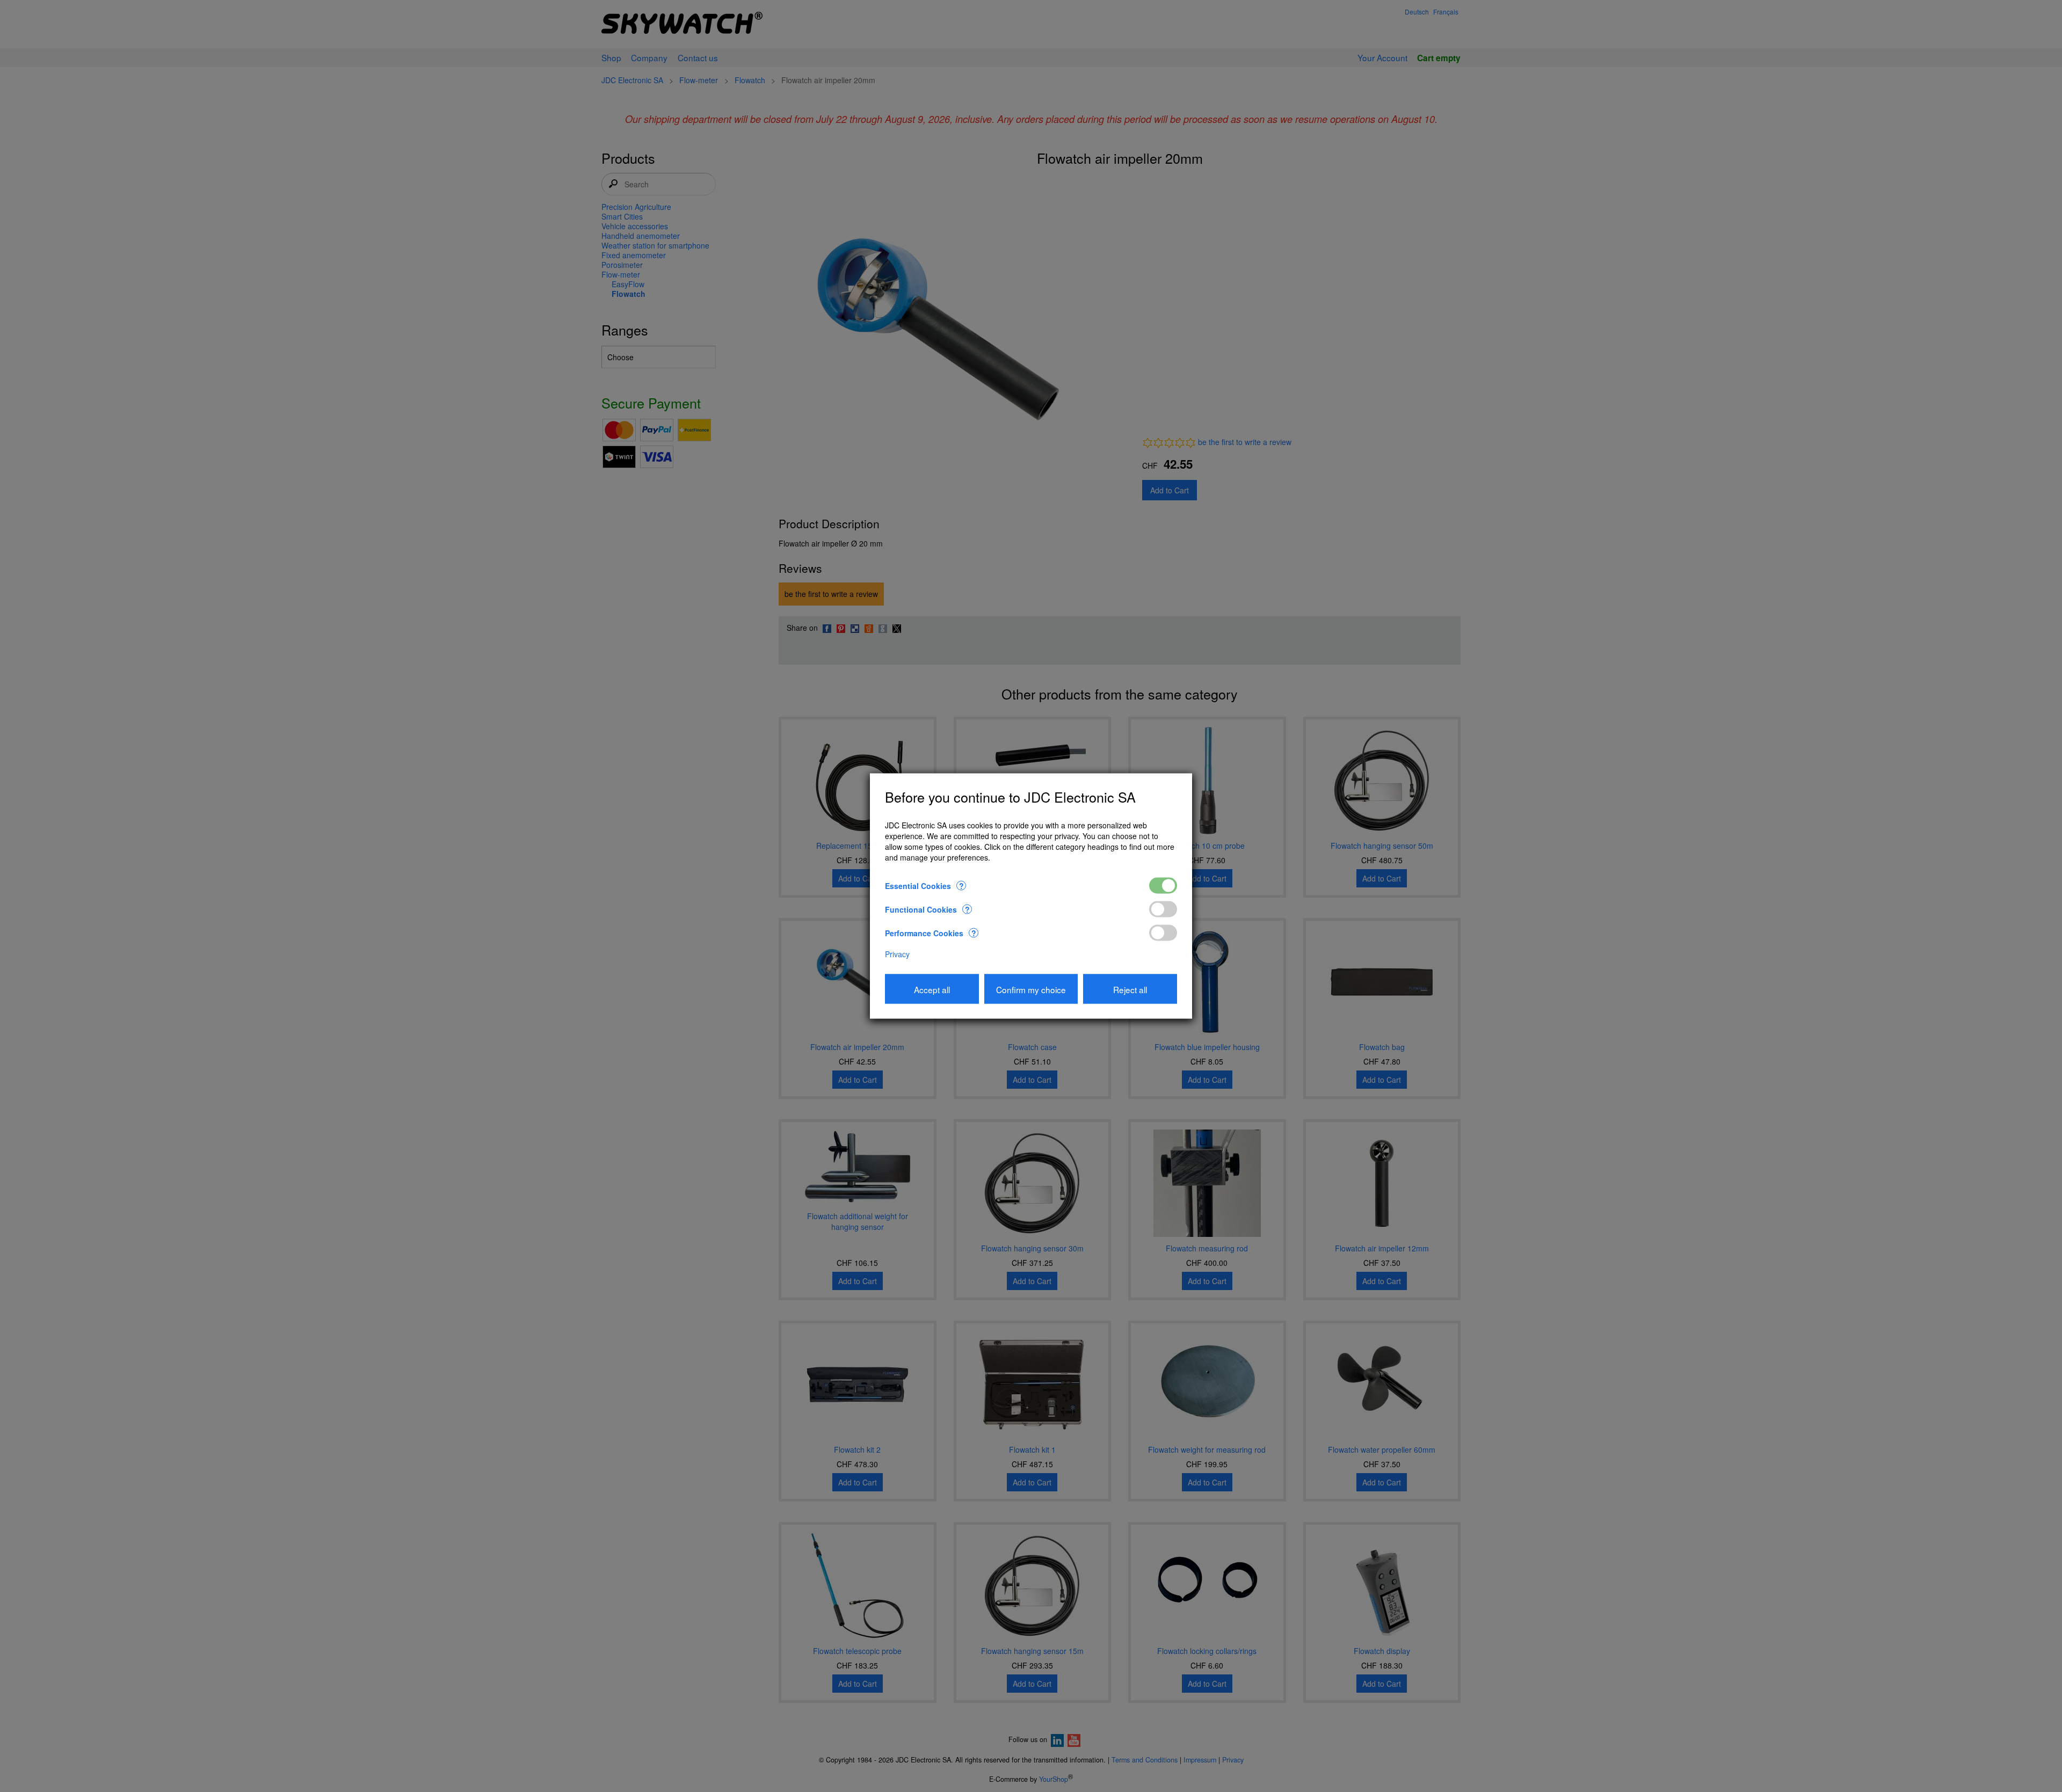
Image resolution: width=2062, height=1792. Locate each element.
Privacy (897, 954)
